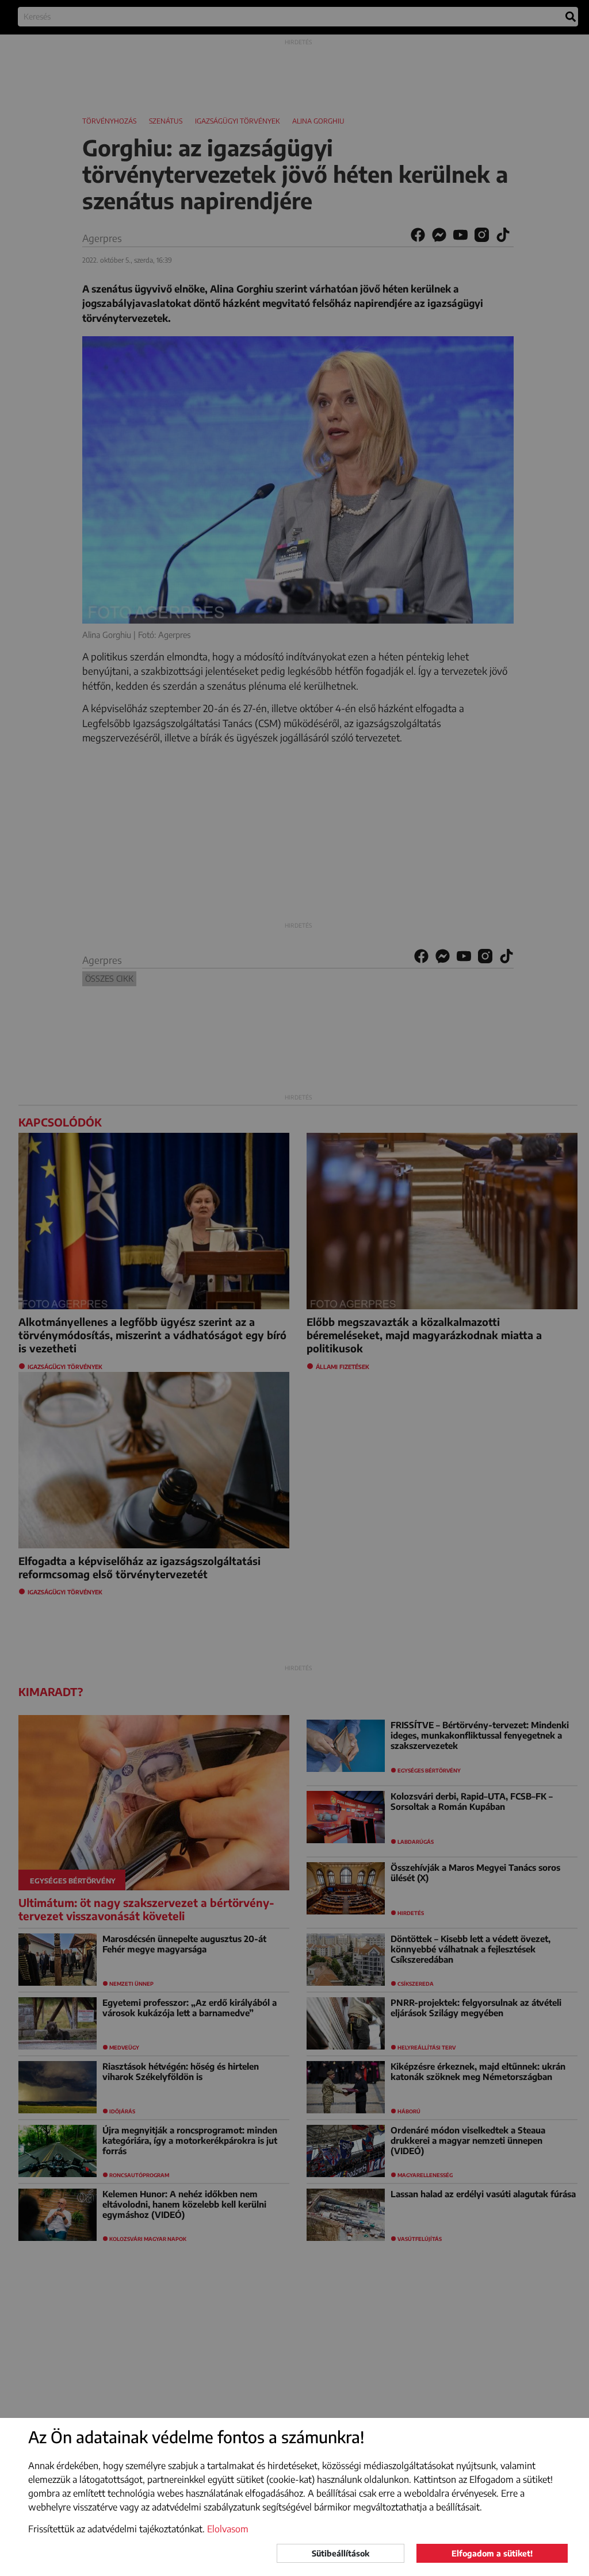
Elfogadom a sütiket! (492, 2553)
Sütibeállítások (341, 2553)
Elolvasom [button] (228, 2529)
